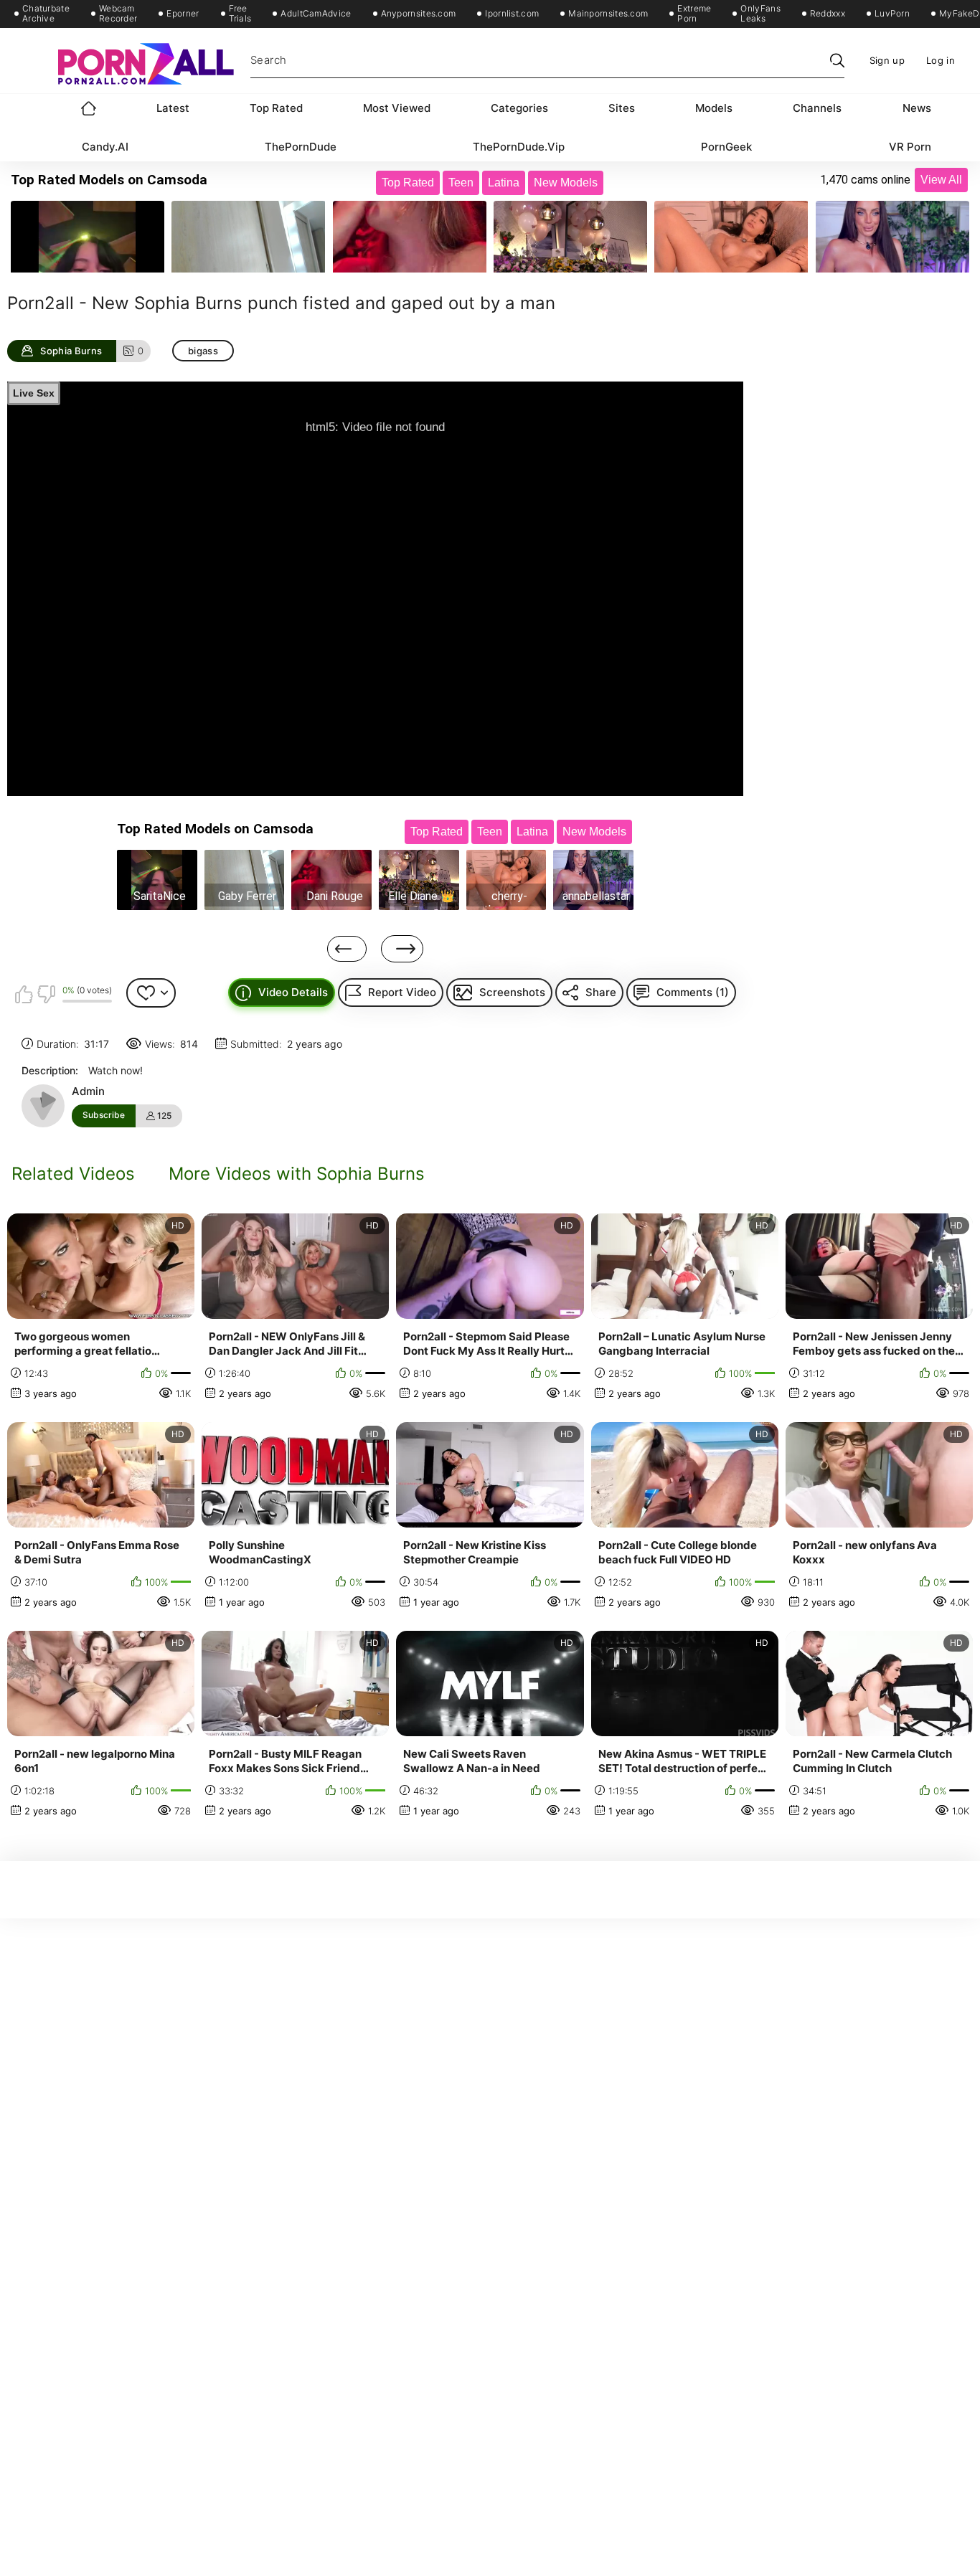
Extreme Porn (694, 14)
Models (714, 108)
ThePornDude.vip (519, 147)
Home (89, 108)
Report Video (402, 992)
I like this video (24, 994)
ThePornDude (301, 147)
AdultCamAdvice (316, 14)
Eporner (183, 14)
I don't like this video (46, 994)
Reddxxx (828, 14)
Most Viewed (397, 108)
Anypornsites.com (419, 14)
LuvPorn (892, 14)
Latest (173, 108)
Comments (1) (693, 992)
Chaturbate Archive (46, 14)
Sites (622, 108)
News (917, 108)
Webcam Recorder (118, 14)
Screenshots (512, 992)
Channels (817, 108)
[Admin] (43, 1106)
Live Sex (34, 393)
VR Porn (910, 147)
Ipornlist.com (512, 14)
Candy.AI (105, 147)
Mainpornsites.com (608, 14)
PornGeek (726, 147)
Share (601, 992)
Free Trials (240, 14)
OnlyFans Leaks (760, 14)
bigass (203, 351)
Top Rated (276, 108)
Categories (519, 108)
